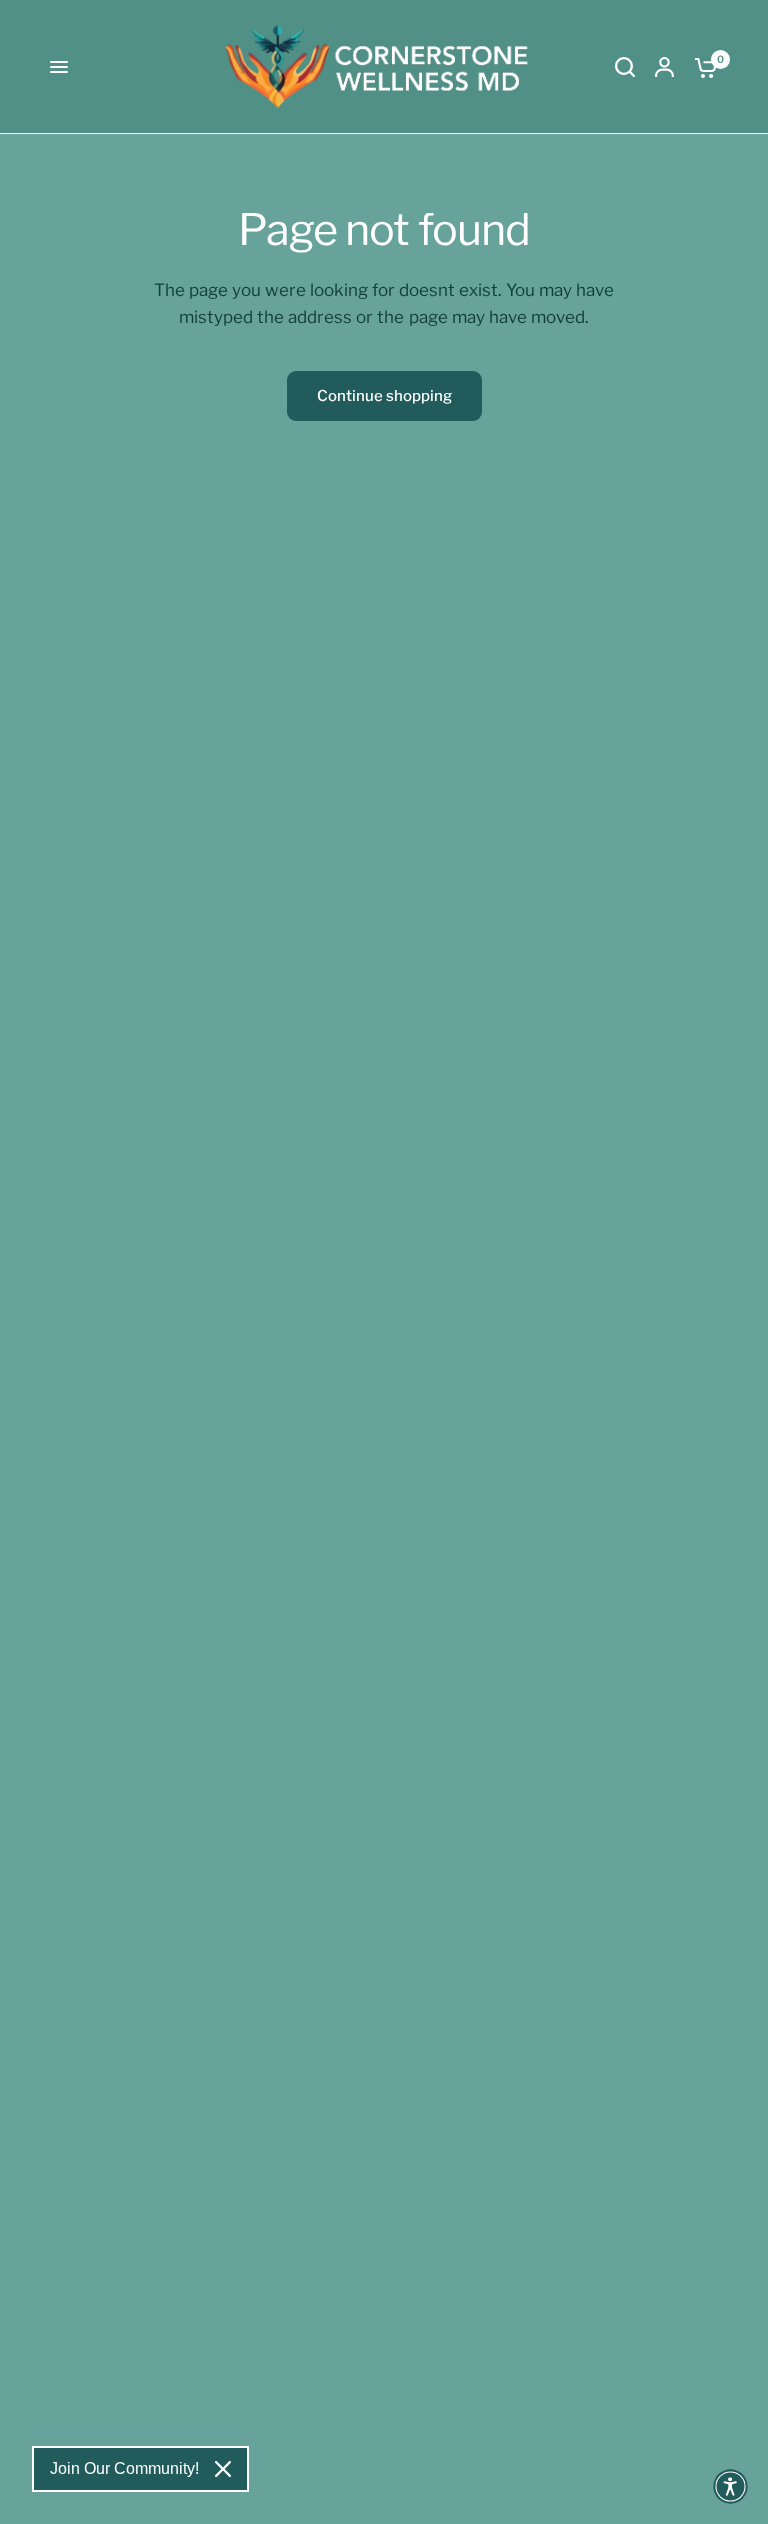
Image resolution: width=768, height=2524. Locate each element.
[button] (730, 2486)
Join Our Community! (124, 2468)
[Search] (625, 67)
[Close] (223, 2469)
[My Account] (664, 67)
